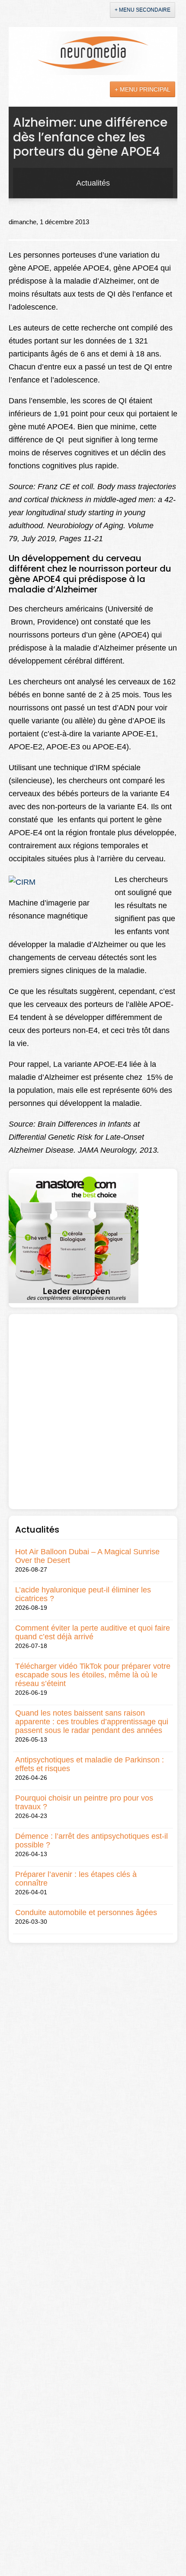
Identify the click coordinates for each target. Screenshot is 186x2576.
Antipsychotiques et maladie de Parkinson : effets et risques (90, 1764)
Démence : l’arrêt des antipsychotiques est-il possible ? (91, 1840)
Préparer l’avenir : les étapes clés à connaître (76, 1879)
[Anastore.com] (74, 1238)
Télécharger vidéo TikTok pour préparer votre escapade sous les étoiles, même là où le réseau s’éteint (93, 1675)
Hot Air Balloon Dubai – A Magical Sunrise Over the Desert (87, 1556)
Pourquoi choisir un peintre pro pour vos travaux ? (84, 1802)
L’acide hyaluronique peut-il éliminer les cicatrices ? (83, 1594)
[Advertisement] (93, 1412)
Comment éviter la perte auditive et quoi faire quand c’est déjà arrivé (93, 1632)
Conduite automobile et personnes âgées (86, 1912)
